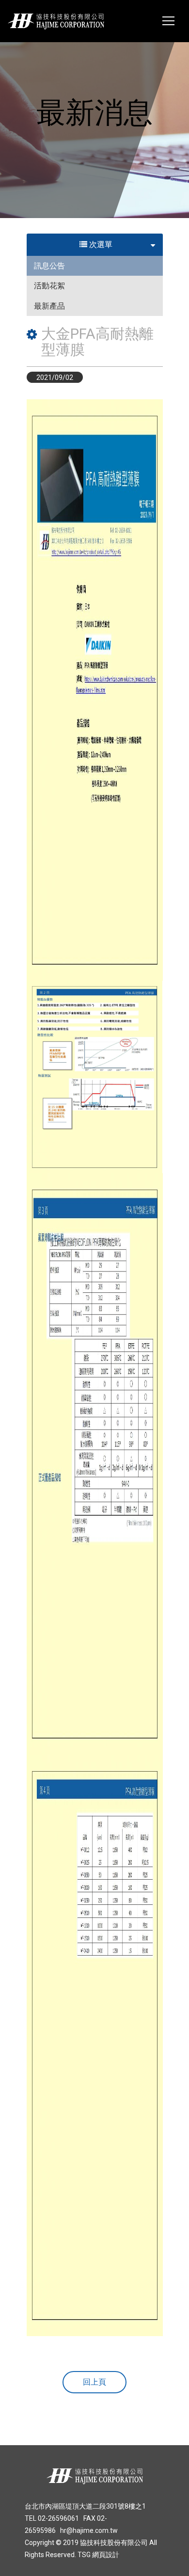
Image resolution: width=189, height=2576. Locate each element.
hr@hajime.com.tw (89, 2530)
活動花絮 (49, 286)
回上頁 (94, 2382)
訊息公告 (49, 266)
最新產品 (49, 306)
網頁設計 (106, 2555)
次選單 (100, 244)
